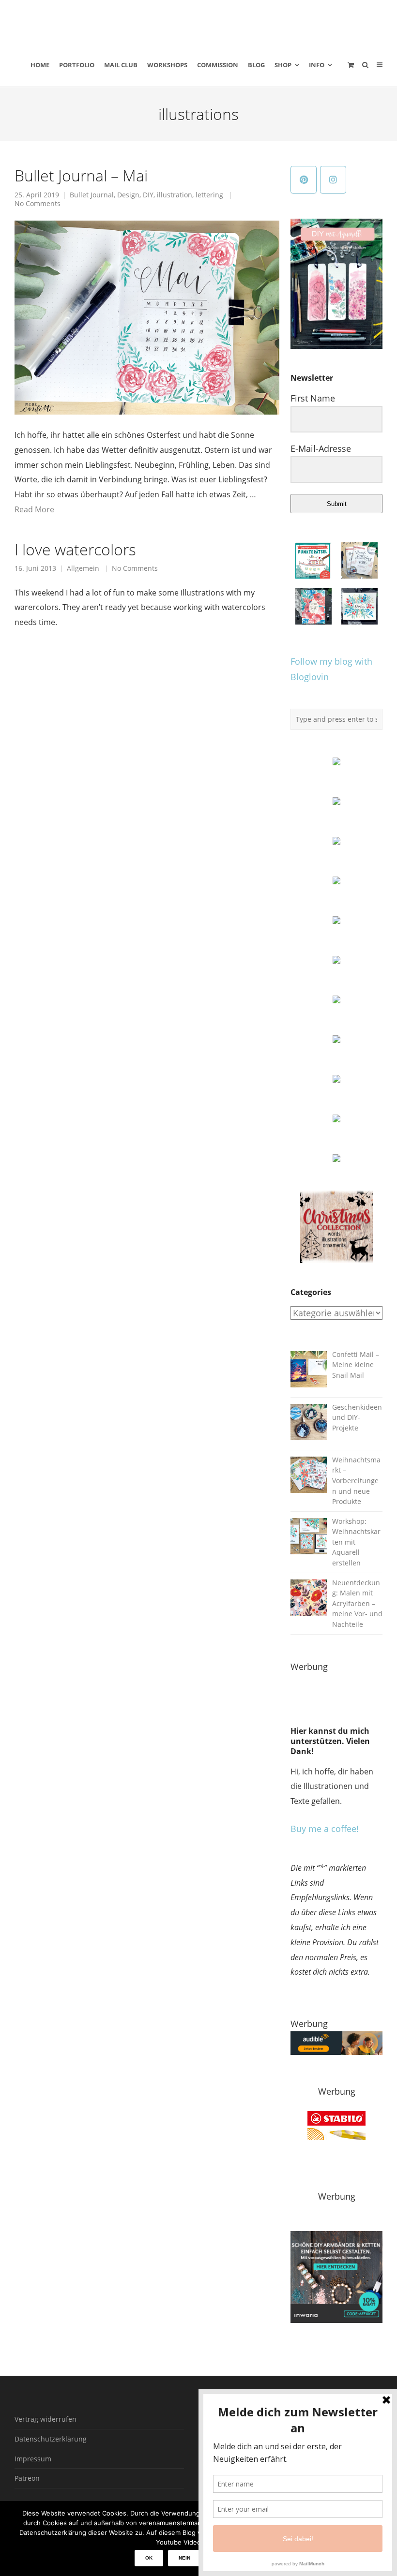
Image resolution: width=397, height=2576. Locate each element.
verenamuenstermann (106, 21)
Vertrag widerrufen (46, 2419)
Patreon (27, 2478)
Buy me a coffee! (325, 1829)
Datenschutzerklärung (51, 2439)
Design (128, 195)
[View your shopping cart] (351, 65)
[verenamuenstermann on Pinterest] (304, 180)
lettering (209, 195)
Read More (34, 509)
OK (149, 2558)
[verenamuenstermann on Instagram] (333, 180)
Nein (184, 2558)
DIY (148, 195)
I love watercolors (75, 549)
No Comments (38, 204)
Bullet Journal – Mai (81, 175)
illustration (175, 195)
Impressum (33, 2459)
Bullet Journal (92, 195)
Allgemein (83, 568)
